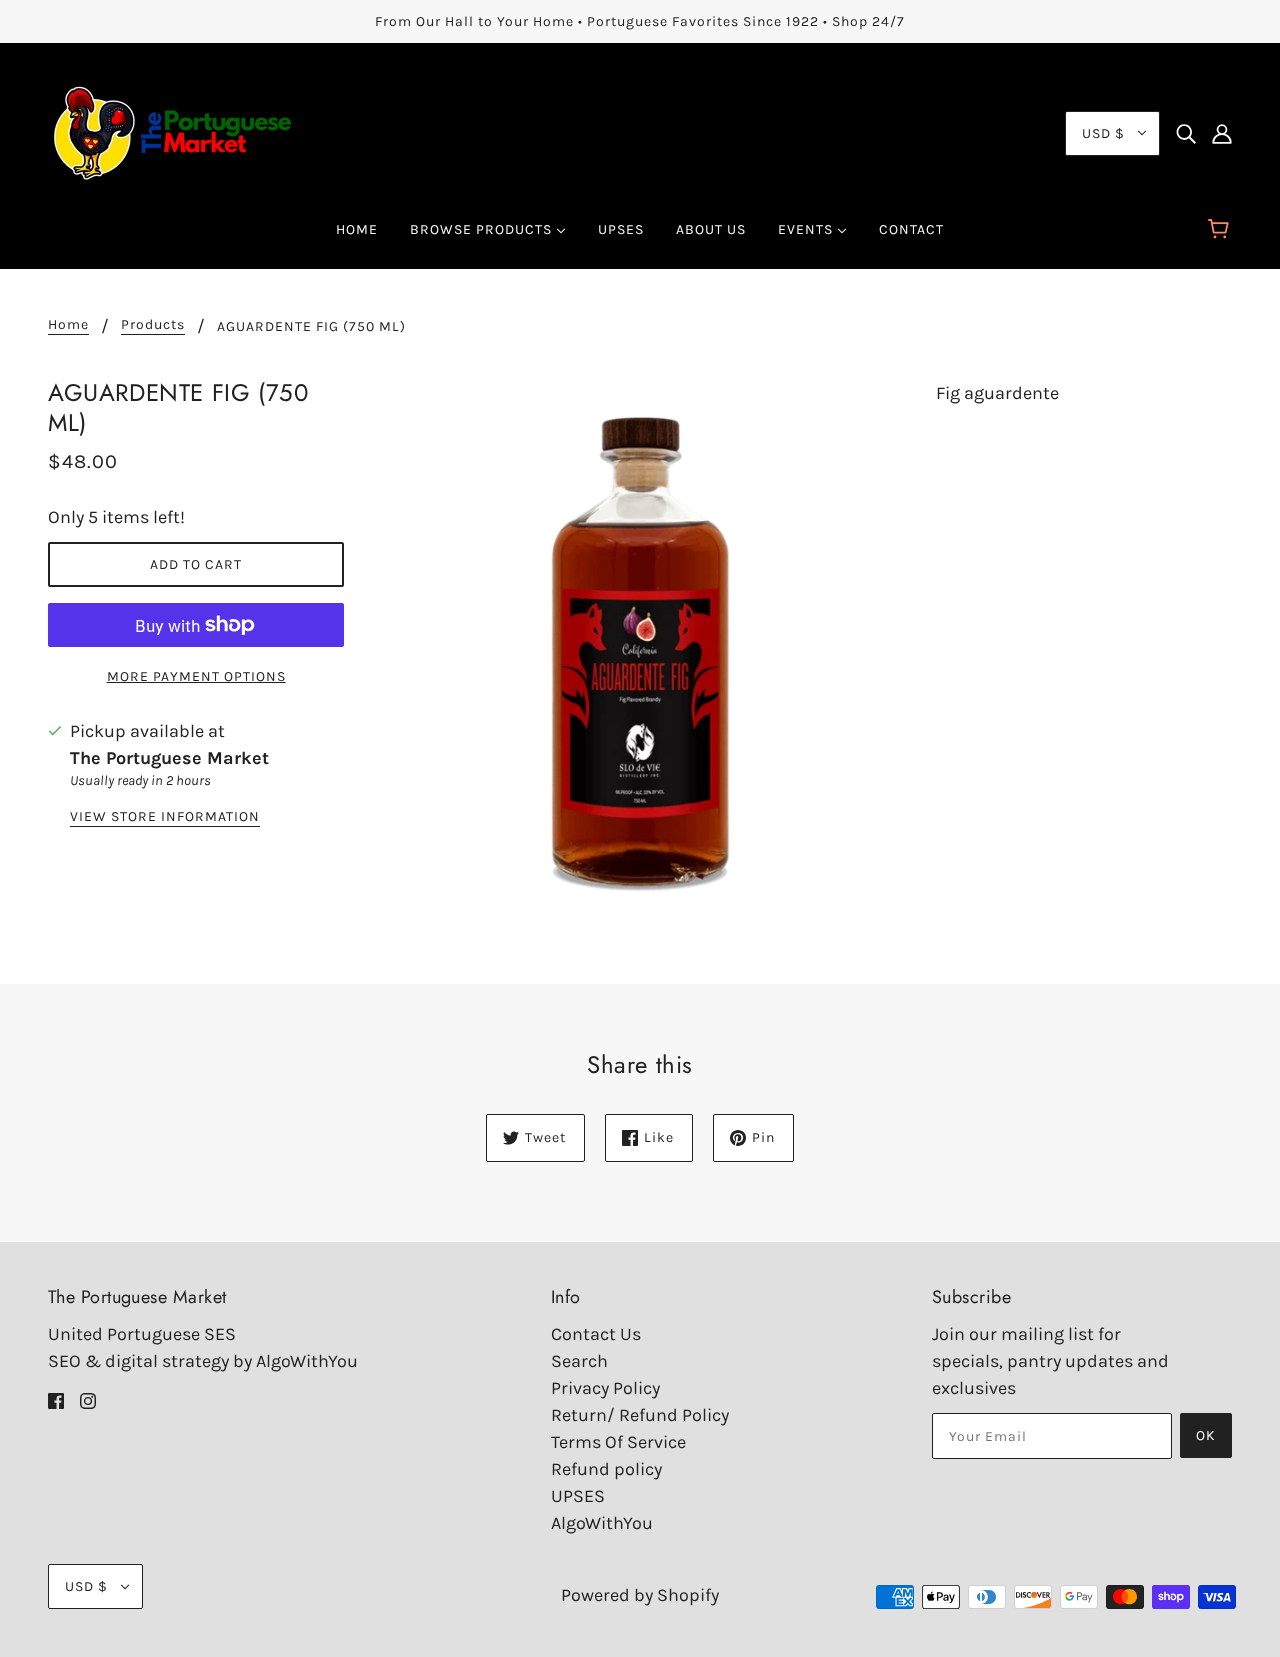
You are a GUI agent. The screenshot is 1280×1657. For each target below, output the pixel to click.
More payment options (196, 676)
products (153, 325)
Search (579, 1361)
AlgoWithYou (602, 1523)
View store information (165, 817)
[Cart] (1221, 230)
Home (68, 325)
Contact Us (596, 1334)
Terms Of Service (618, 1442)
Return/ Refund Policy (640, 1415)
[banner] (173, 131)
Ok (1206, 1435)
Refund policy (606, 1469)
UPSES (578, 1496)
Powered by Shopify (640, 1595)
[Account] (1222, 133)
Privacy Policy (605, 1388)
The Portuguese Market (169, 758)
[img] (1186, 133)
